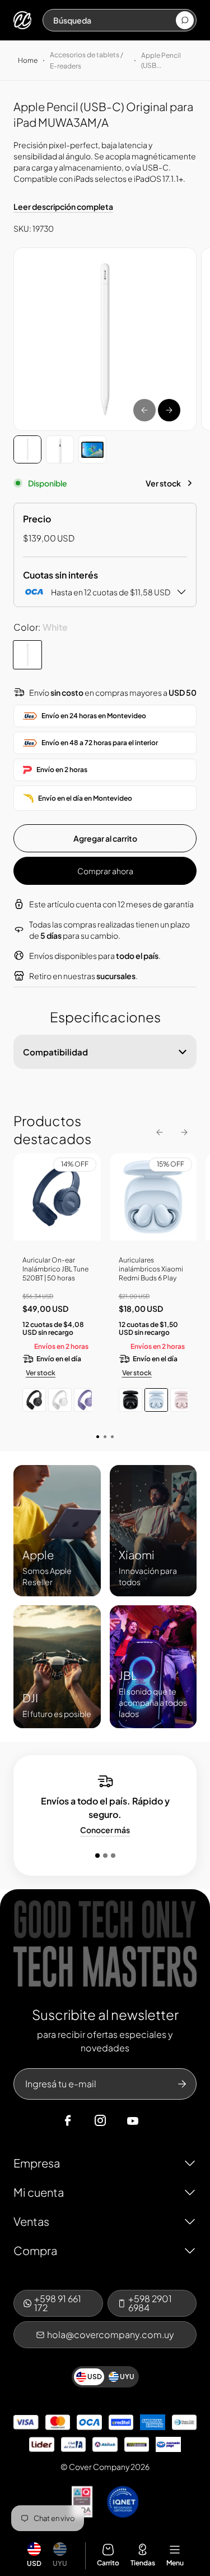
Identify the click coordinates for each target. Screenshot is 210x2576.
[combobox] (114, 20)
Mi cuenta (39, 2192)
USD (34, 2563)
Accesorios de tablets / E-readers (87, 60)
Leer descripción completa (63, 206)
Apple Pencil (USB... (161, 60)
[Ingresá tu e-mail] (182, 2084)
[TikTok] (154, 2121)
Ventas (31, 2221)
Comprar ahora (105, 871)
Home (28, 60)
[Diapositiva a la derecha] (169, 410)
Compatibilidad (55, 1052)
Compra (35, 2250)
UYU (60, 2563)
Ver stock (163, 483)
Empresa (37, 2163)
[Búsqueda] (185, 20)
